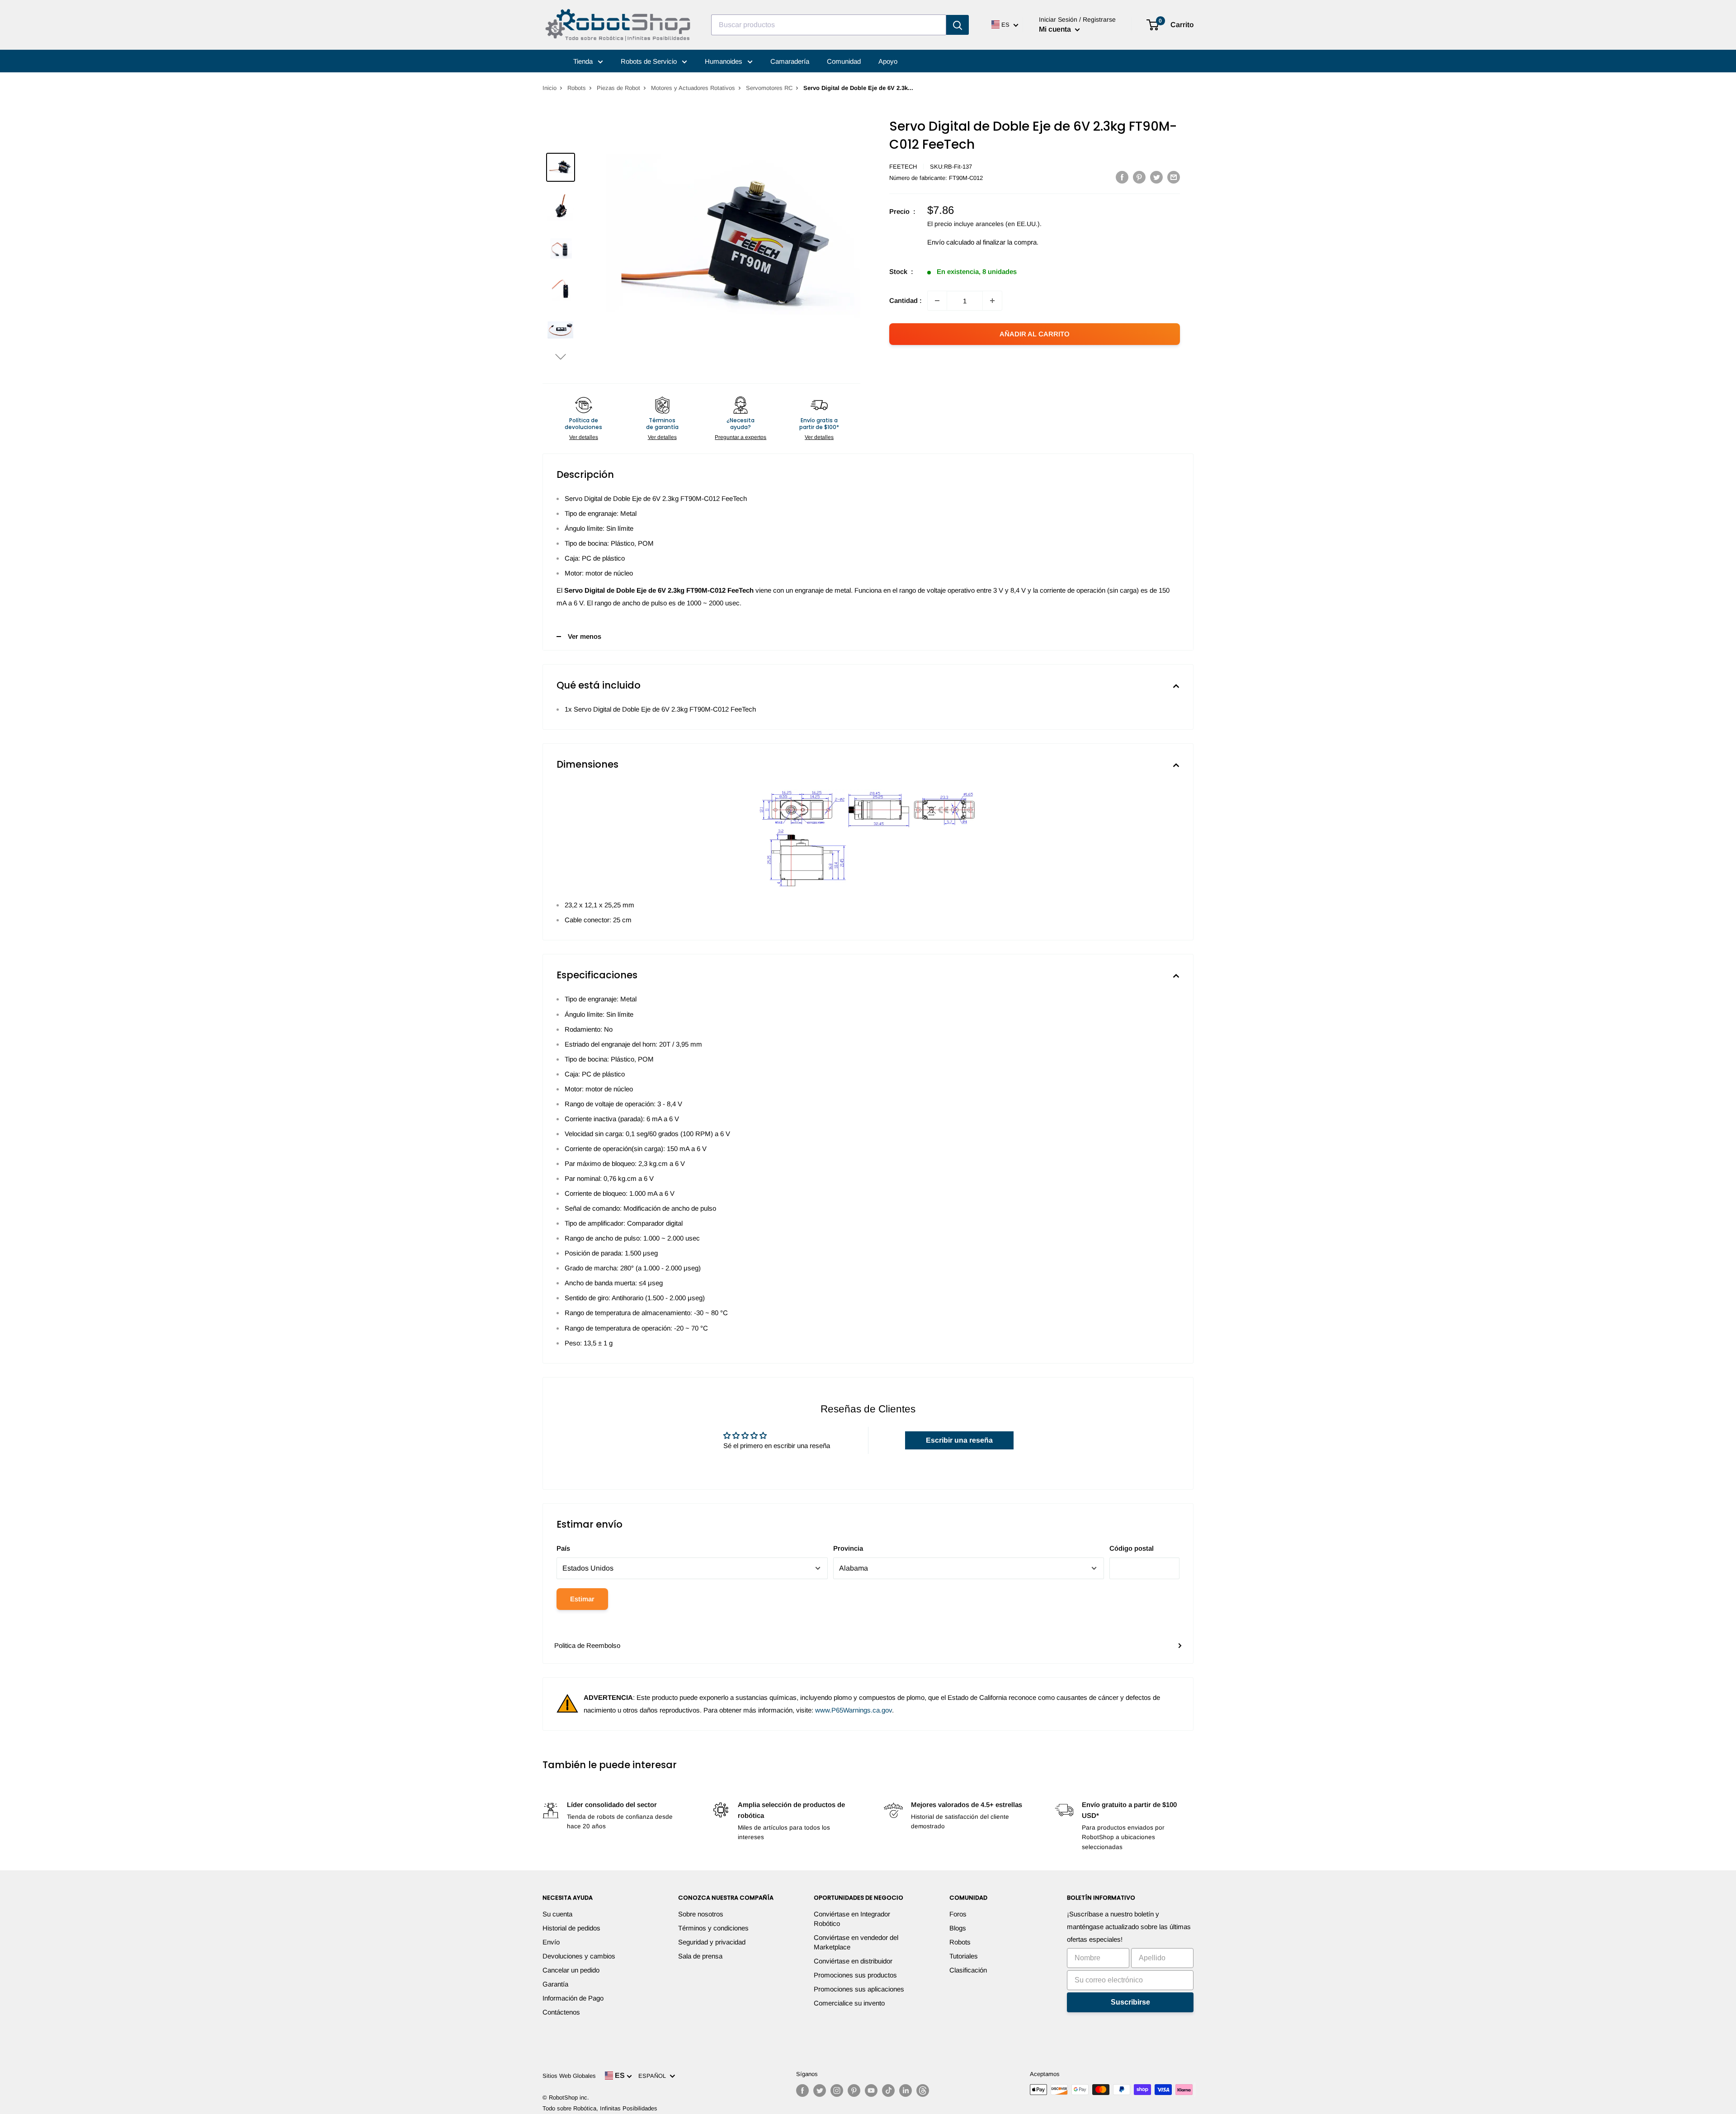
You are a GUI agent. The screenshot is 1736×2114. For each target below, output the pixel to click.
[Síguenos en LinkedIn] (906, 2090)
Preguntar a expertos (741, 437)
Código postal (1132, 1548)
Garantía (555, 1984)
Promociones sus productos (855, 1975)
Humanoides (724, 61)
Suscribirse (1130, 2002)
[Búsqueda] (958, 25)
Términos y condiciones (713, 1928)
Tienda (584, 61)
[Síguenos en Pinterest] (854, 2090)
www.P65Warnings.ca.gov (854, 1710)
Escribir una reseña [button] (959, 1440)
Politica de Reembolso (587, 1645)
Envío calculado (951, 242)
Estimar (582, 1599)
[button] (561, 356)
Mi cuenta (1056, 29)
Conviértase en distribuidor (853, 1961)
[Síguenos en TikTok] (888, 2090)
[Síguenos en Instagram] (837, 2090)
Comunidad (844, 61)
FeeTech (903, 167)
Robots (577, 88)
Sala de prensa (700, 1956)
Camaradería (790, 61)
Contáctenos (561, 2012)
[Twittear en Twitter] (1156, 177)
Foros (958, 1914)
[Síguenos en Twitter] (820, 2090)
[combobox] (829, 25)
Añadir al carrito (1035, 334)
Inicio (550, 88)
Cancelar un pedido (571, 1970)
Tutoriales (964, 1956)
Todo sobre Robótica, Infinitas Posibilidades (600, 2108)
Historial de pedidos (571, 1928)
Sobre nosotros (701, 1914)
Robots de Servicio (650, 61)
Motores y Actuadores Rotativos (693, 88)
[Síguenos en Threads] (923, 2090)
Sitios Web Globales (569, 2076)
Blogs (958, 1928)
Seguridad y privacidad (712, 1942)
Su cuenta (557, 1914)
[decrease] (937, 301)
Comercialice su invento (849, 2003)
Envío (551, 1942)
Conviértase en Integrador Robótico (852, 1919)
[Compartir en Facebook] (1122, 177)
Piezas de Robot (618, 88)
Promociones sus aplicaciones (859, 1989)
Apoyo (888, 61)
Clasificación (968, 1970)
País (563, 1548)
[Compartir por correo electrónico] (1174, 177)
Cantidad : (906, 300)
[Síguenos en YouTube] (871, 2090)
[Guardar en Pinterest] (1139, 177)
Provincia (848, 1548)
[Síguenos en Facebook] (802, 2090)
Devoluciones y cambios (579, 1956)
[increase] (992, 301)
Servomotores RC (769, 88)
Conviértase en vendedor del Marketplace (856, 1942)
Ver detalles (584, 437)
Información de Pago (573, 1998)
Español (654, 2076)
